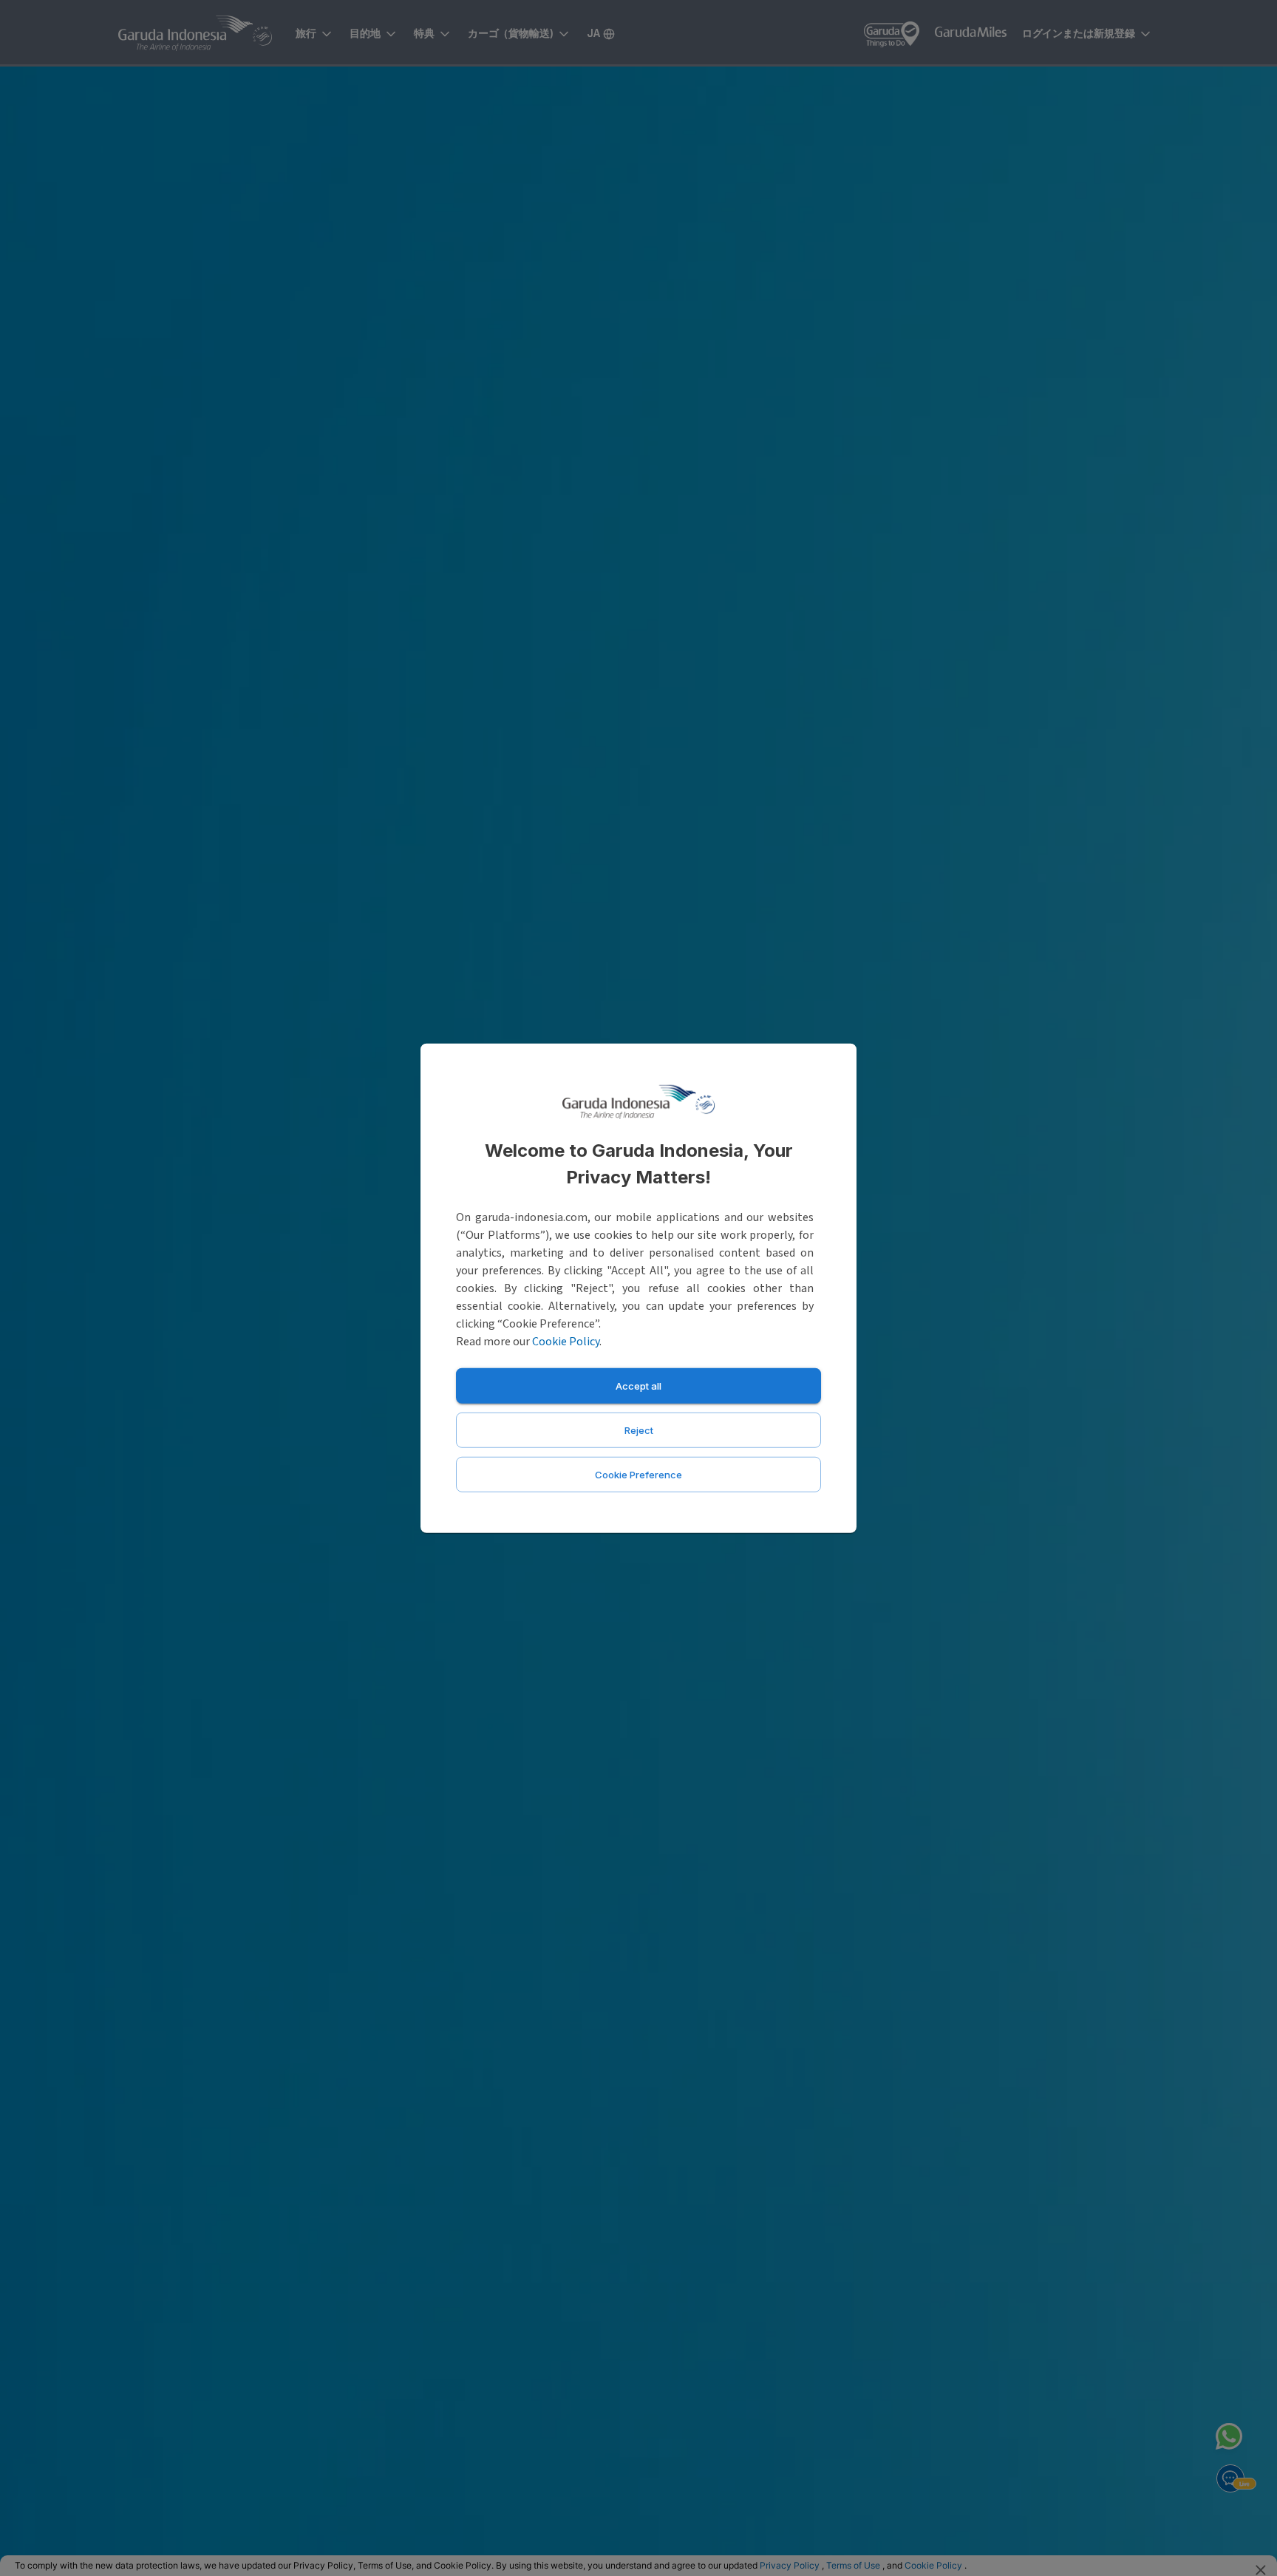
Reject (639, 1430)
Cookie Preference (638, 1474)
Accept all (638, 1385)
